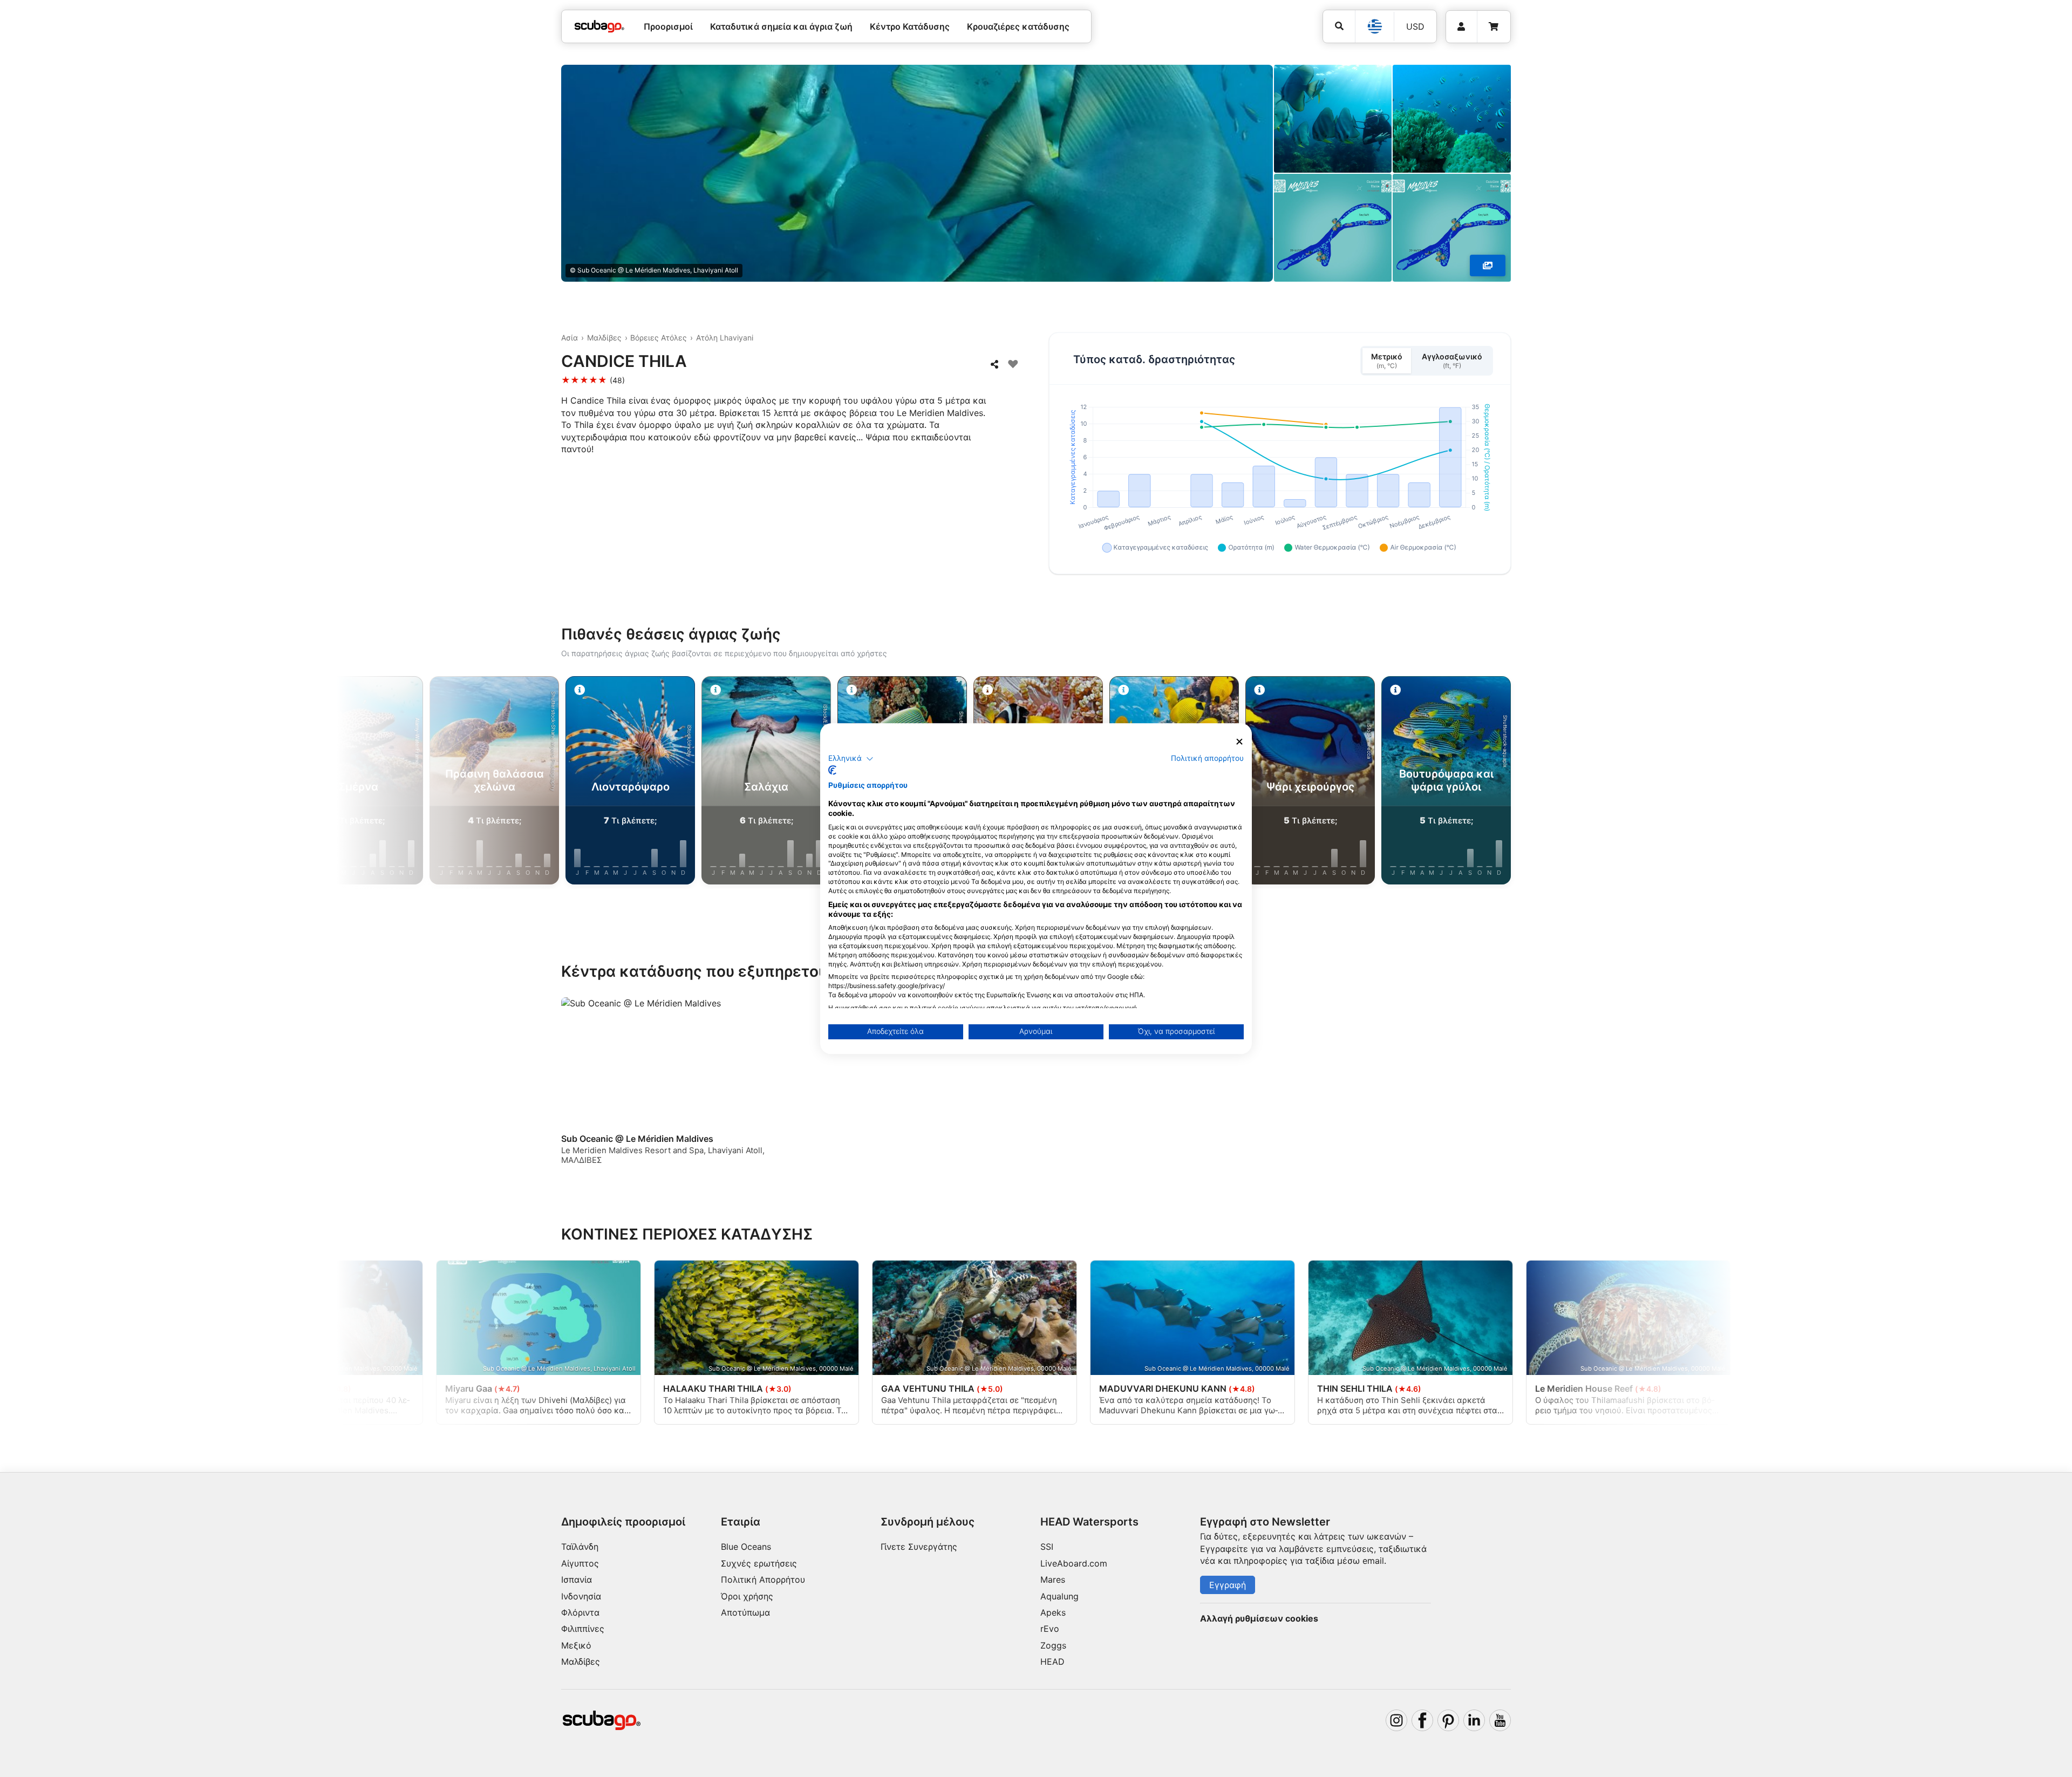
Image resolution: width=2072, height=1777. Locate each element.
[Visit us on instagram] (1396, 1720)
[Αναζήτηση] (1339, 26)
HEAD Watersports (1089, 1522)
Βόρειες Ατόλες (659, 338)
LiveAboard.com (1074, 1563)
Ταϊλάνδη (580, 1547)
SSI (1047, 1547)
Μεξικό (576, 1645)
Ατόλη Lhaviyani (725, 338)
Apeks (1053, 1612)
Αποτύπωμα (745, 1612)
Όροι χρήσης (747, 1596)
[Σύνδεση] (1461, 27)
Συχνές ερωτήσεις (759, 1563)
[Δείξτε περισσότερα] (1488, 265)
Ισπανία (577, 1579)
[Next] (1612, 782)
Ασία (570, 338)
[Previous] (460, 782)
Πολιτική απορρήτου (1207, 758)
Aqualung (1059, 1596)
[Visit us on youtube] (1500, 1720)
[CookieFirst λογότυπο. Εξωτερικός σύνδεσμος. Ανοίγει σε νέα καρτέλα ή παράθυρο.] (832, 770)
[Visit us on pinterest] (1448, 1720)
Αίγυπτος (580, 1563)
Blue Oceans (746, 1547)
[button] (851, 759)
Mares (1053, 1579)
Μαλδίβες (604, 338)
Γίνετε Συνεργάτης (919, 1547)
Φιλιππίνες (583, 1629)
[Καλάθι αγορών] (1494, 27)
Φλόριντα (580, 1612)
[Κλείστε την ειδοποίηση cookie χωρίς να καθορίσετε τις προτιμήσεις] (1239, 742)
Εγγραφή (1228, 1585)
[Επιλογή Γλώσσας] (1374, 26)
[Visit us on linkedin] (1474, 1720)
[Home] (599, 26)
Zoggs (1053, 1645)
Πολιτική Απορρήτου (763, 1579)
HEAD (1052, 1662)
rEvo (1050, 1629)
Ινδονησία (581, 1596)
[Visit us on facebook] (1422, 1720)
